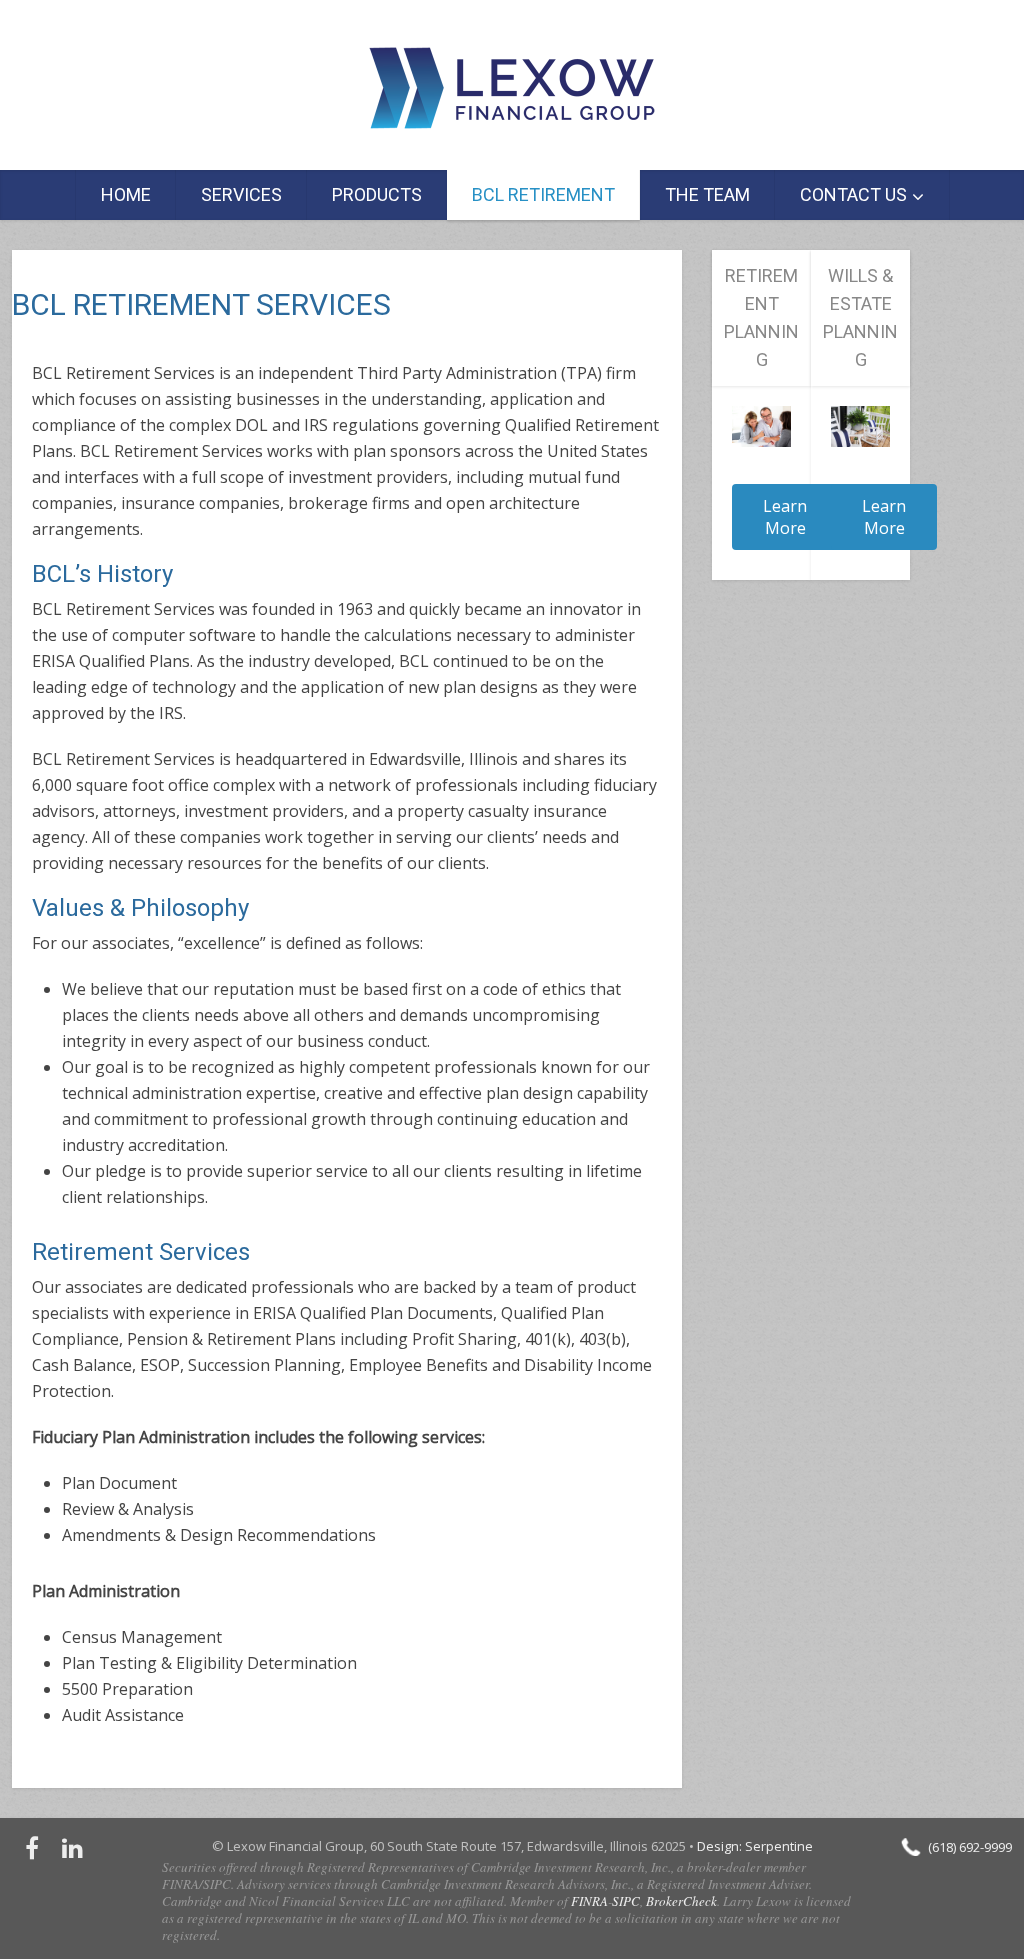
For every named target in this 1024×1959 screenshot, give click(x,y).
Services (241, 194)
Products (377, 194)
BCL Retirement (543, 194)
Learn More (785, 517)
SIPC (626, 1901)
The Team (707, 194)
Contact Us (853, 194)
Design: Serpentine (755, 1846)
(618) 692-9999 (970, 1847)
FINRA (589, 1901)
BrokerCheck (681, 1901)
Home (126, 194)
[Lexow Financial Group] (512, 88)
